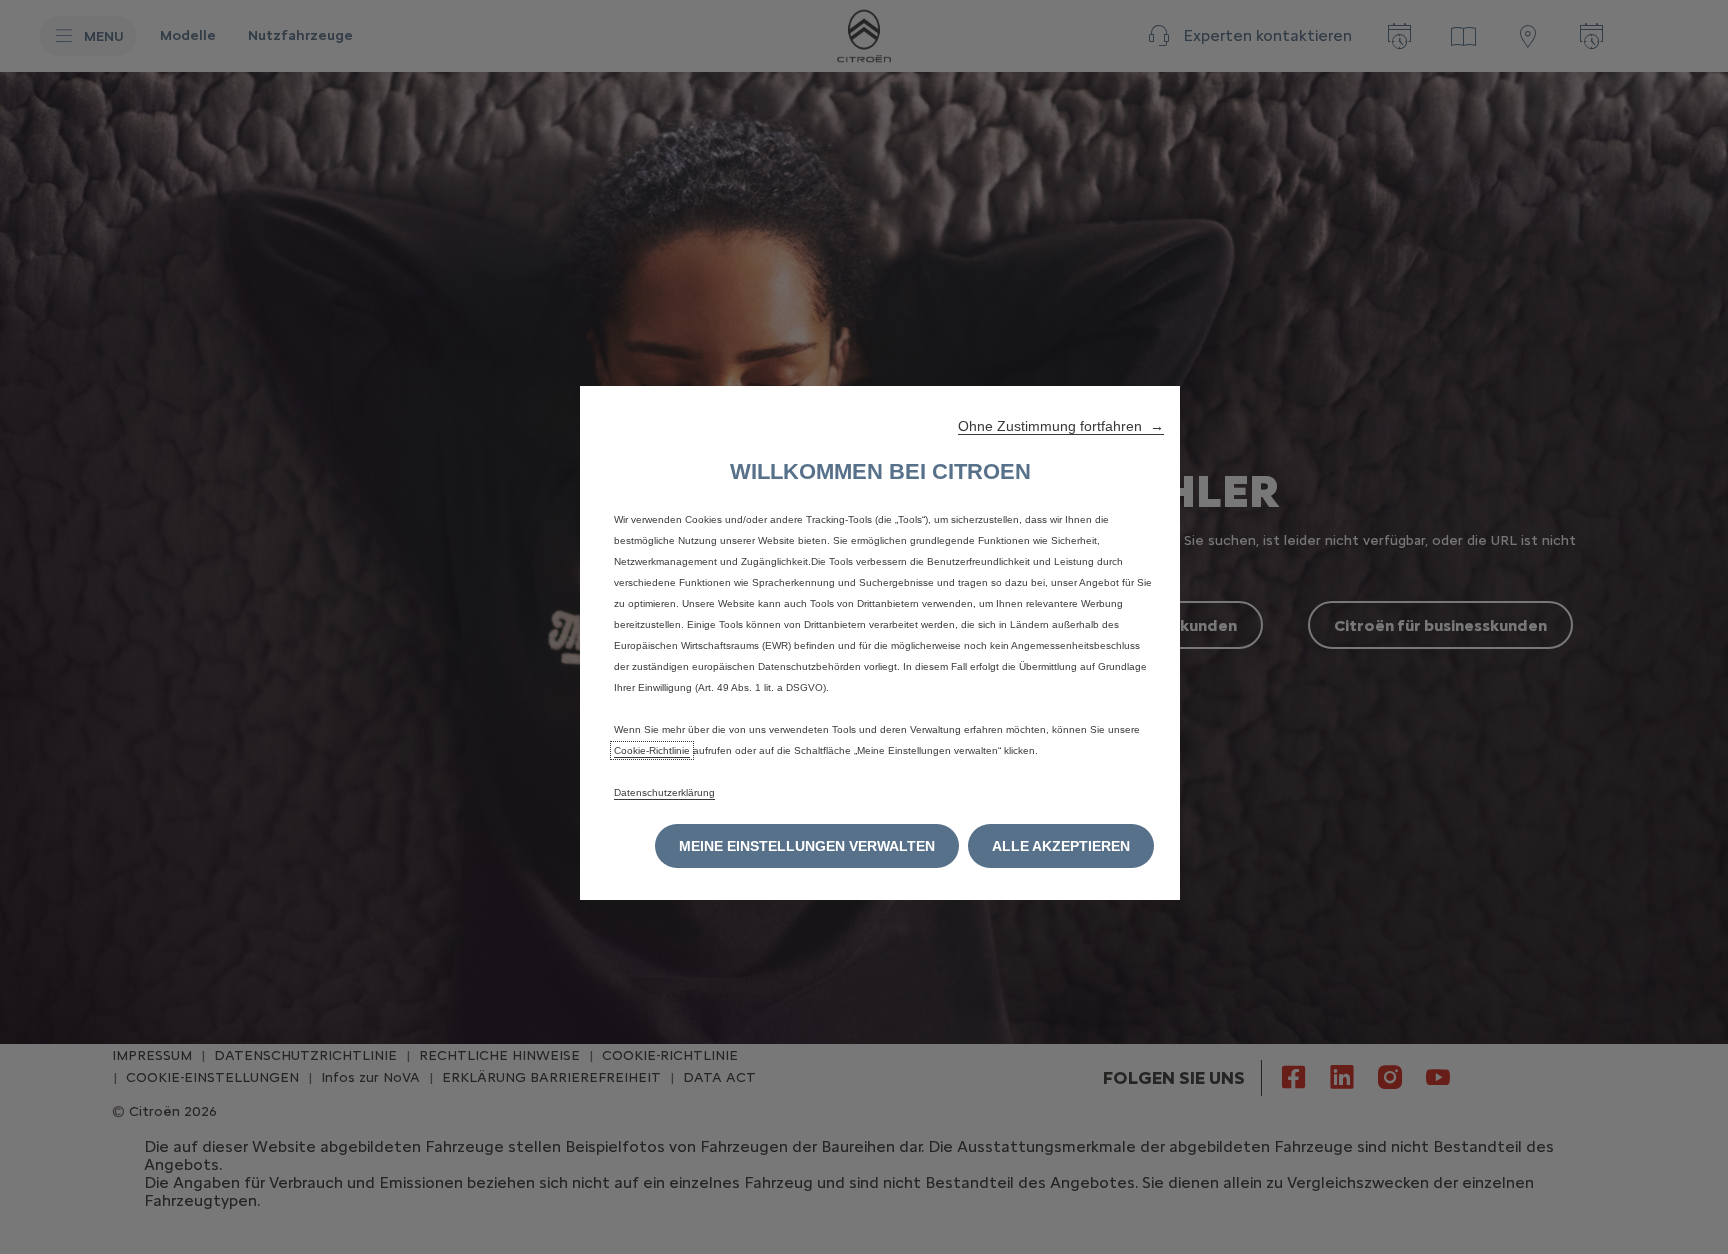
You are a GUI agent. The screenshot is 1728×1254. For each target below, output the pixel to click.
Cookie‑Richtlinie (652, 750)
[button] (1061, 426)
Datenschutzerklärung (664, 792)
